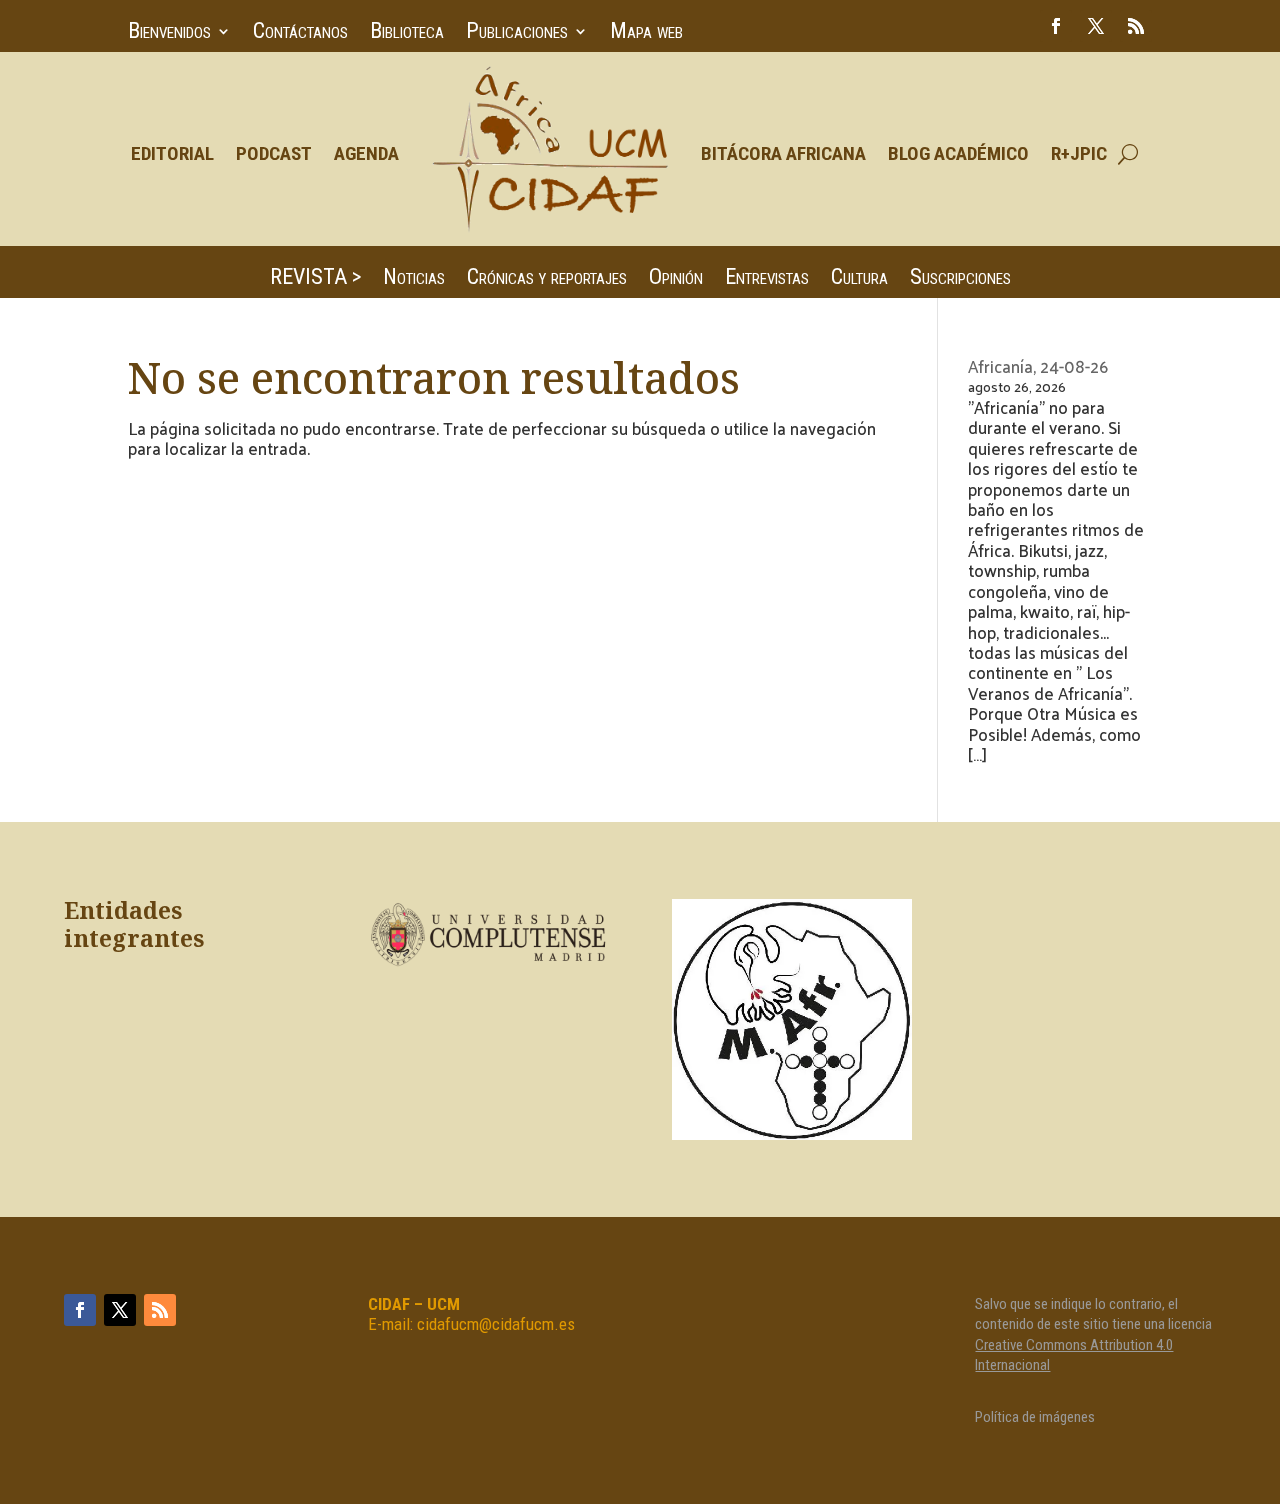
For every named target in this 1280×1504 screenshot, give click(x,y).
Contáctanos (300, 33)
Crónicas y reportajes (547, 279)
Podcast (274, 153)
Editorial (172, 153)
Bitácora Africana (783, 153)
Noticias (414, 279)
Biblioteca (407, 33)
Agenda (366, 153)
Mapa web (646, 33)
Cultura (859, 279)
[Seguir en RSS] (1136, 26)
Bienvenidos (169, 33)
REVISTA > (315, 279)
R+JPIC (1079, 153)
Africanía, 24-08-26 (1038, 366)
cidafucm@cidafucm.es (496, 1324)
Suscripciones (960, 279)
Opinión (676, 279)
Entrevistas (767, 279)
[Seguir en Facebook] (1056, 26)
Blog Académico (958, 153)
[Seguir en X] (1096, 26)
